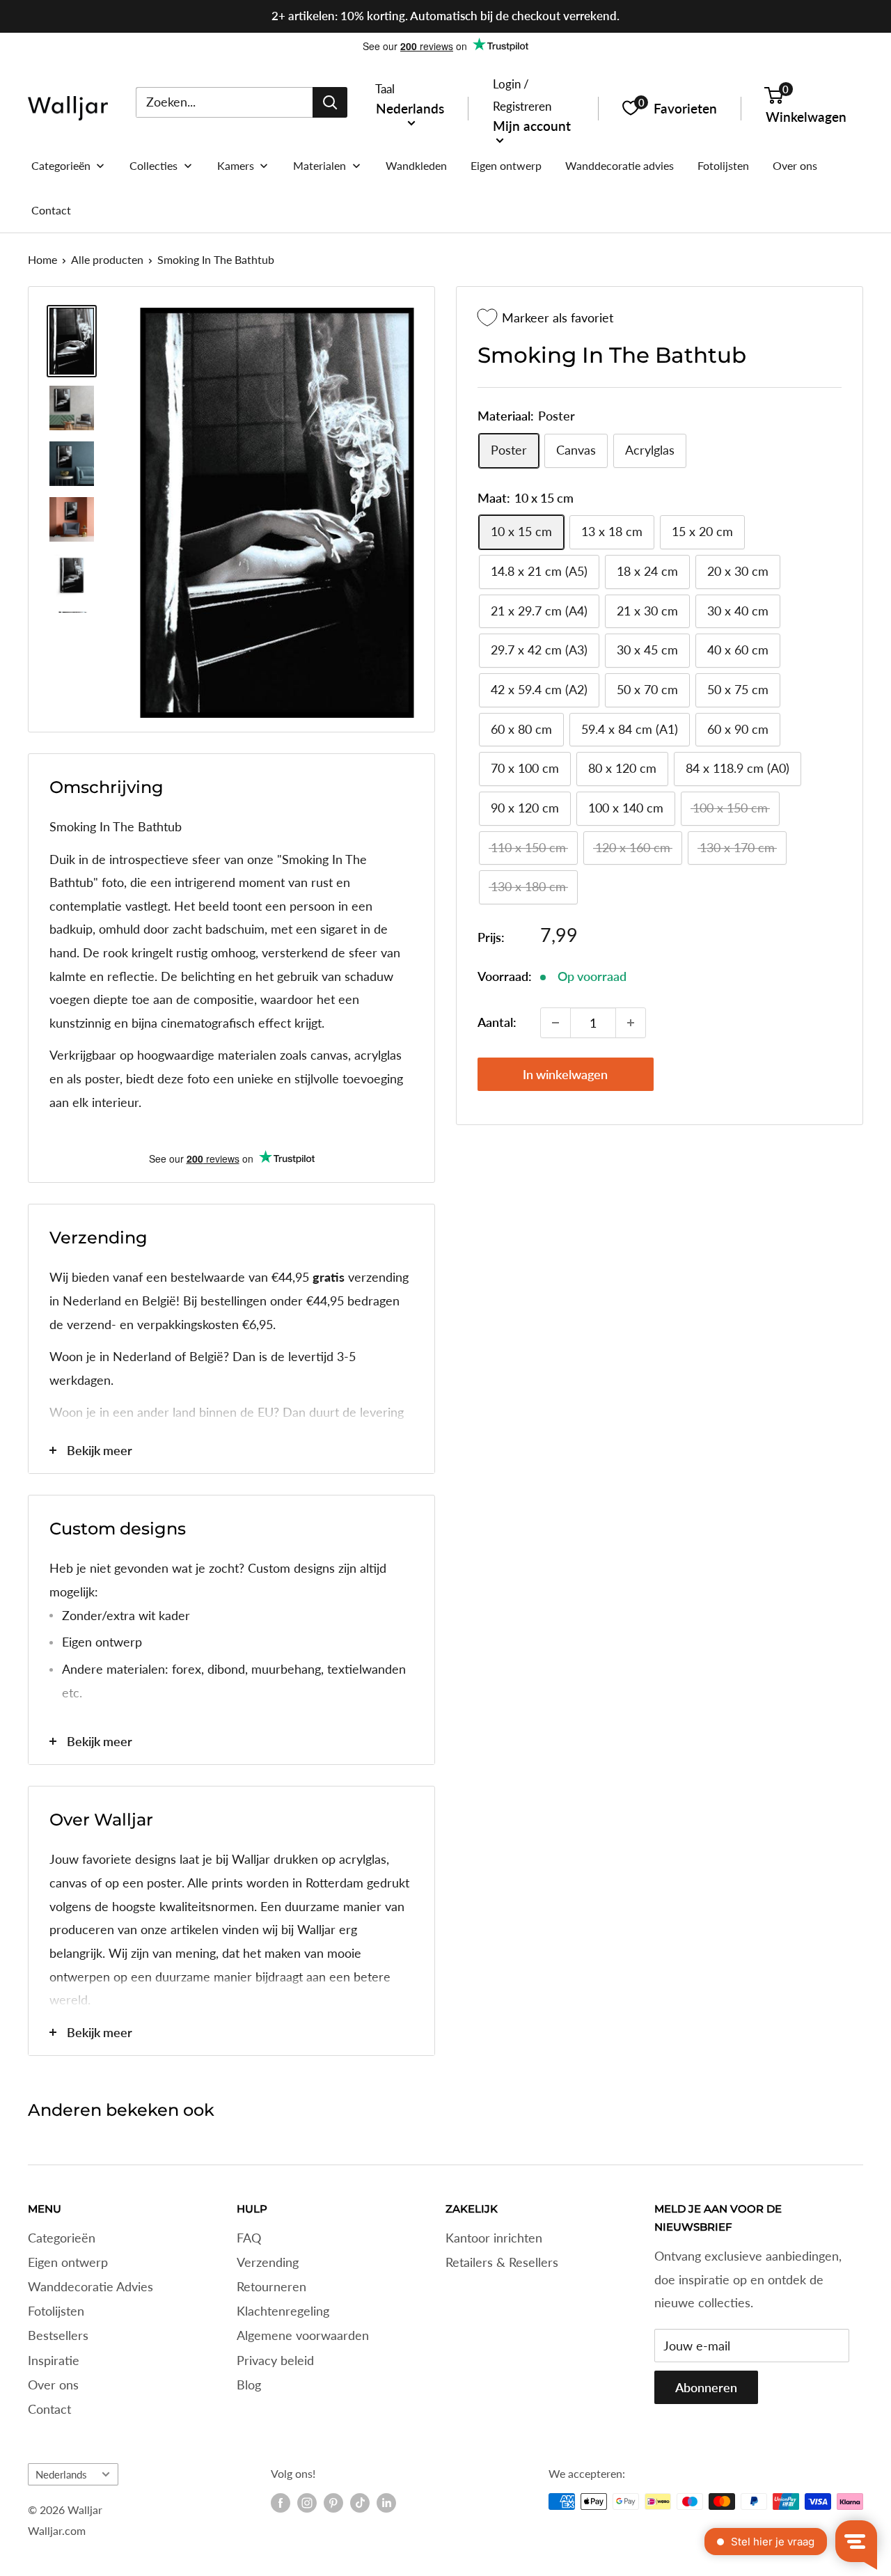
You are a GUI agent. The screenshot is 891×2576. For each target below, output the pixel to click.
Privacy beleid (275, 2360)
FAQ (249, 2238)
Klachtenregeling (283, 2311)
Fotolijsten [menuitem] (723, 165)
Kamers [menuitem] (236, 165)
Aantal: (497, 1022)
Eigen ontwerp (68, 2262)
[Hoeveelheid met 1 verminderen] (555, 1023)
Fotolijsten (56, 2311)
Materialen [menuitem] (320, 165)
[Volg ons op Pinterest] (333, 2503)
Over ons (53, 2385)
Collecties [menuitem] (153, 165)
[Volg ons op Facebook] (281, 2503)
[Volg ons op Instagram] (307, 2503)
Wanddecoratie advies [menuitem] (620, 165)
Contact (49, 2409)
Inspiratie (54, 2360)
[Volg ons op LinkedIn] (386, 2503)
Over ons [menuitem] (795, 165)
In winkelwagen (565, 1074)
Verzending (268, 2262)
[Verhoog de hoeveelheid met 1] (631, 1023)
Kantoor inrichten (494, 2238)
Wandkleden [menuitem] (416, 165)
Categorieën (62, 2238)
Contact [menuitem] (51, 210)
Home (42, 259)
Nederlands (61, 2474)
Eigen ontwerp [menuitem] (506, 165)
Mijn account (532, 125)
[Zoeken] (330, 102)
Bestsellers (58, 2335)
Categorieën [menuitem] (61, 165)
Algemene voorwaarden (303, 2335)
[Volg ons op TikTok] (360, 2503)
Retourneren (271, 2286)
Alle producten (107, 259)
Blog (249, 2385)
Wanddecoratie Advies (90, 2286)
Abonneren (706, 2387)
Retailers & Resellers (502, 2262)
